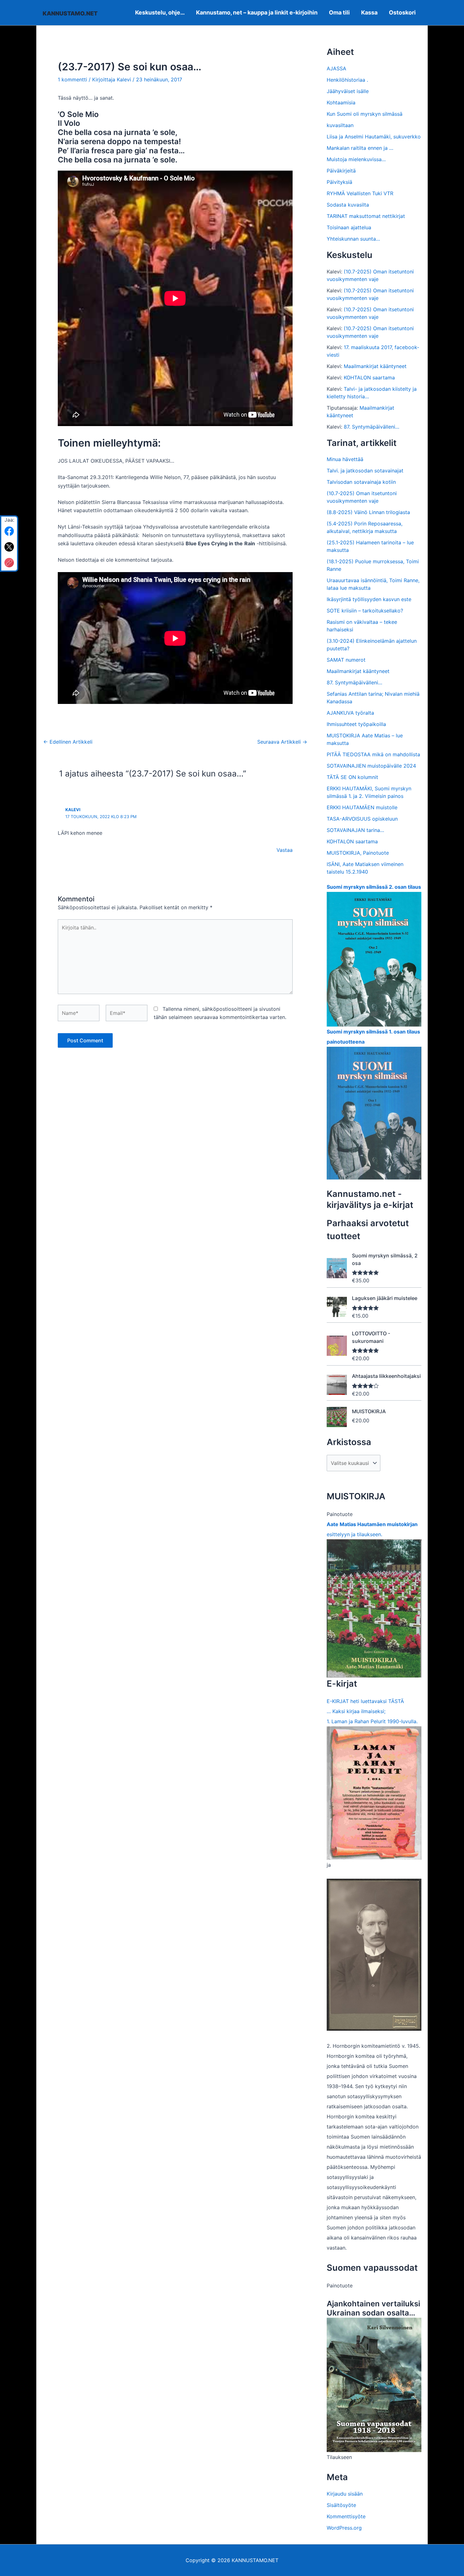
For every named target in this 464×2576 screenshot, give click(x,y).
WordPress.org (344, 2528)
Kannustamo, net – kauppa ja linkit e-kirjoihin (257, 12)
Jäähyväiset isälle (348, 91)
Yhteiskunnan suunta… (353, 239)
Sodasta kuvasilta (348, 205)
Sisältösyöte (341, 2505)
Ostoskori (402, 12)
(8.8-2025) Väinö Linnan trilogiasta (368, 512)
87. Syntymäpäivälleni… (372, 427)
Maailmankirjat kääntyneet (375, 366)
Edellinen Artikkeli (68, 742)
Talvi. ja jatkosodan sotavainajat (365, 471)
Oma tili (339, 12)
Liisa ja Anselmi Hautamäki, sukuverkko (374, 137)
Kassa (369, 12)
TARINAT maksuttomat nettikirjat (366, 216)
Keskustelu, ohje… (160, 12)
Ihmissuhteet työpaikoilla (356, 724)
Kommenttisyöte (346, 2516)
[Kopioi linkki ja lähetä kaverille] (9, 563)
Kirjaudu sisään (345, 2494)
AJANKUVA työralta (350, 713)
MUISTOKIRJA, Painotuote (358, 853)
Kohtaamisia (341, 102)
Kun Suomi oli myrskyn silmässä (365, 114)
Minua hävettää (345, 459)
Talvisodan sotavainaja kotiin (361, 482)
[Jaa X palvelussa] (9, 547)
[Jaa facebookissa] (9, 531)
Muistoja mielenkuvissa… (356, 159)
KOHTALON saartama (369, 378)
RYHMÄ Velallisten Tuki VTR (360, 193)
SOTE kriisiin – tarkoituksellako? (365, 611)
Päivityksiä (339, 182)
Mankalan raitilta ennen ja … (360, 148)
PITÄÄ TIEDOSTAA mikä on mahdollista (373, 754)
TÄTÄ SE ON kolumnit (352, 777)
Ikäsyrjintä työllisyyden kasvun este (369, 599)
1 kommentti (72, 79)
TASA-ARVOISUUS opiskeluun (362, 819)
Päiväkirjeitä (341, 171)
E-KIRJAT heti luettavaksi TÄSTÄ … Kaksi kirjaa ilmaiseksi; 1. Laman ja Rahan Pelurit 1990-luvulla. (372, 1711)
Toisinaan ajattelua (349, 227)
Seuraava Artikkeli (282, 742)
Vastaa (285, 850)
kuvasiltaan (340, 125)
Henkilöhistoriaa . (347, 80)
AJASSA (336, 68)
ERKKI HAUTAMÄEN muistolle (362, 807)
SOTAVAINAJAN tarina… (355, 830)
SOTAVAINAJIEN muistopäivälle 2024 (371, 766)
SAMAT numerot (346, 660)
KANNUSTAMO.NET (70, 13)
